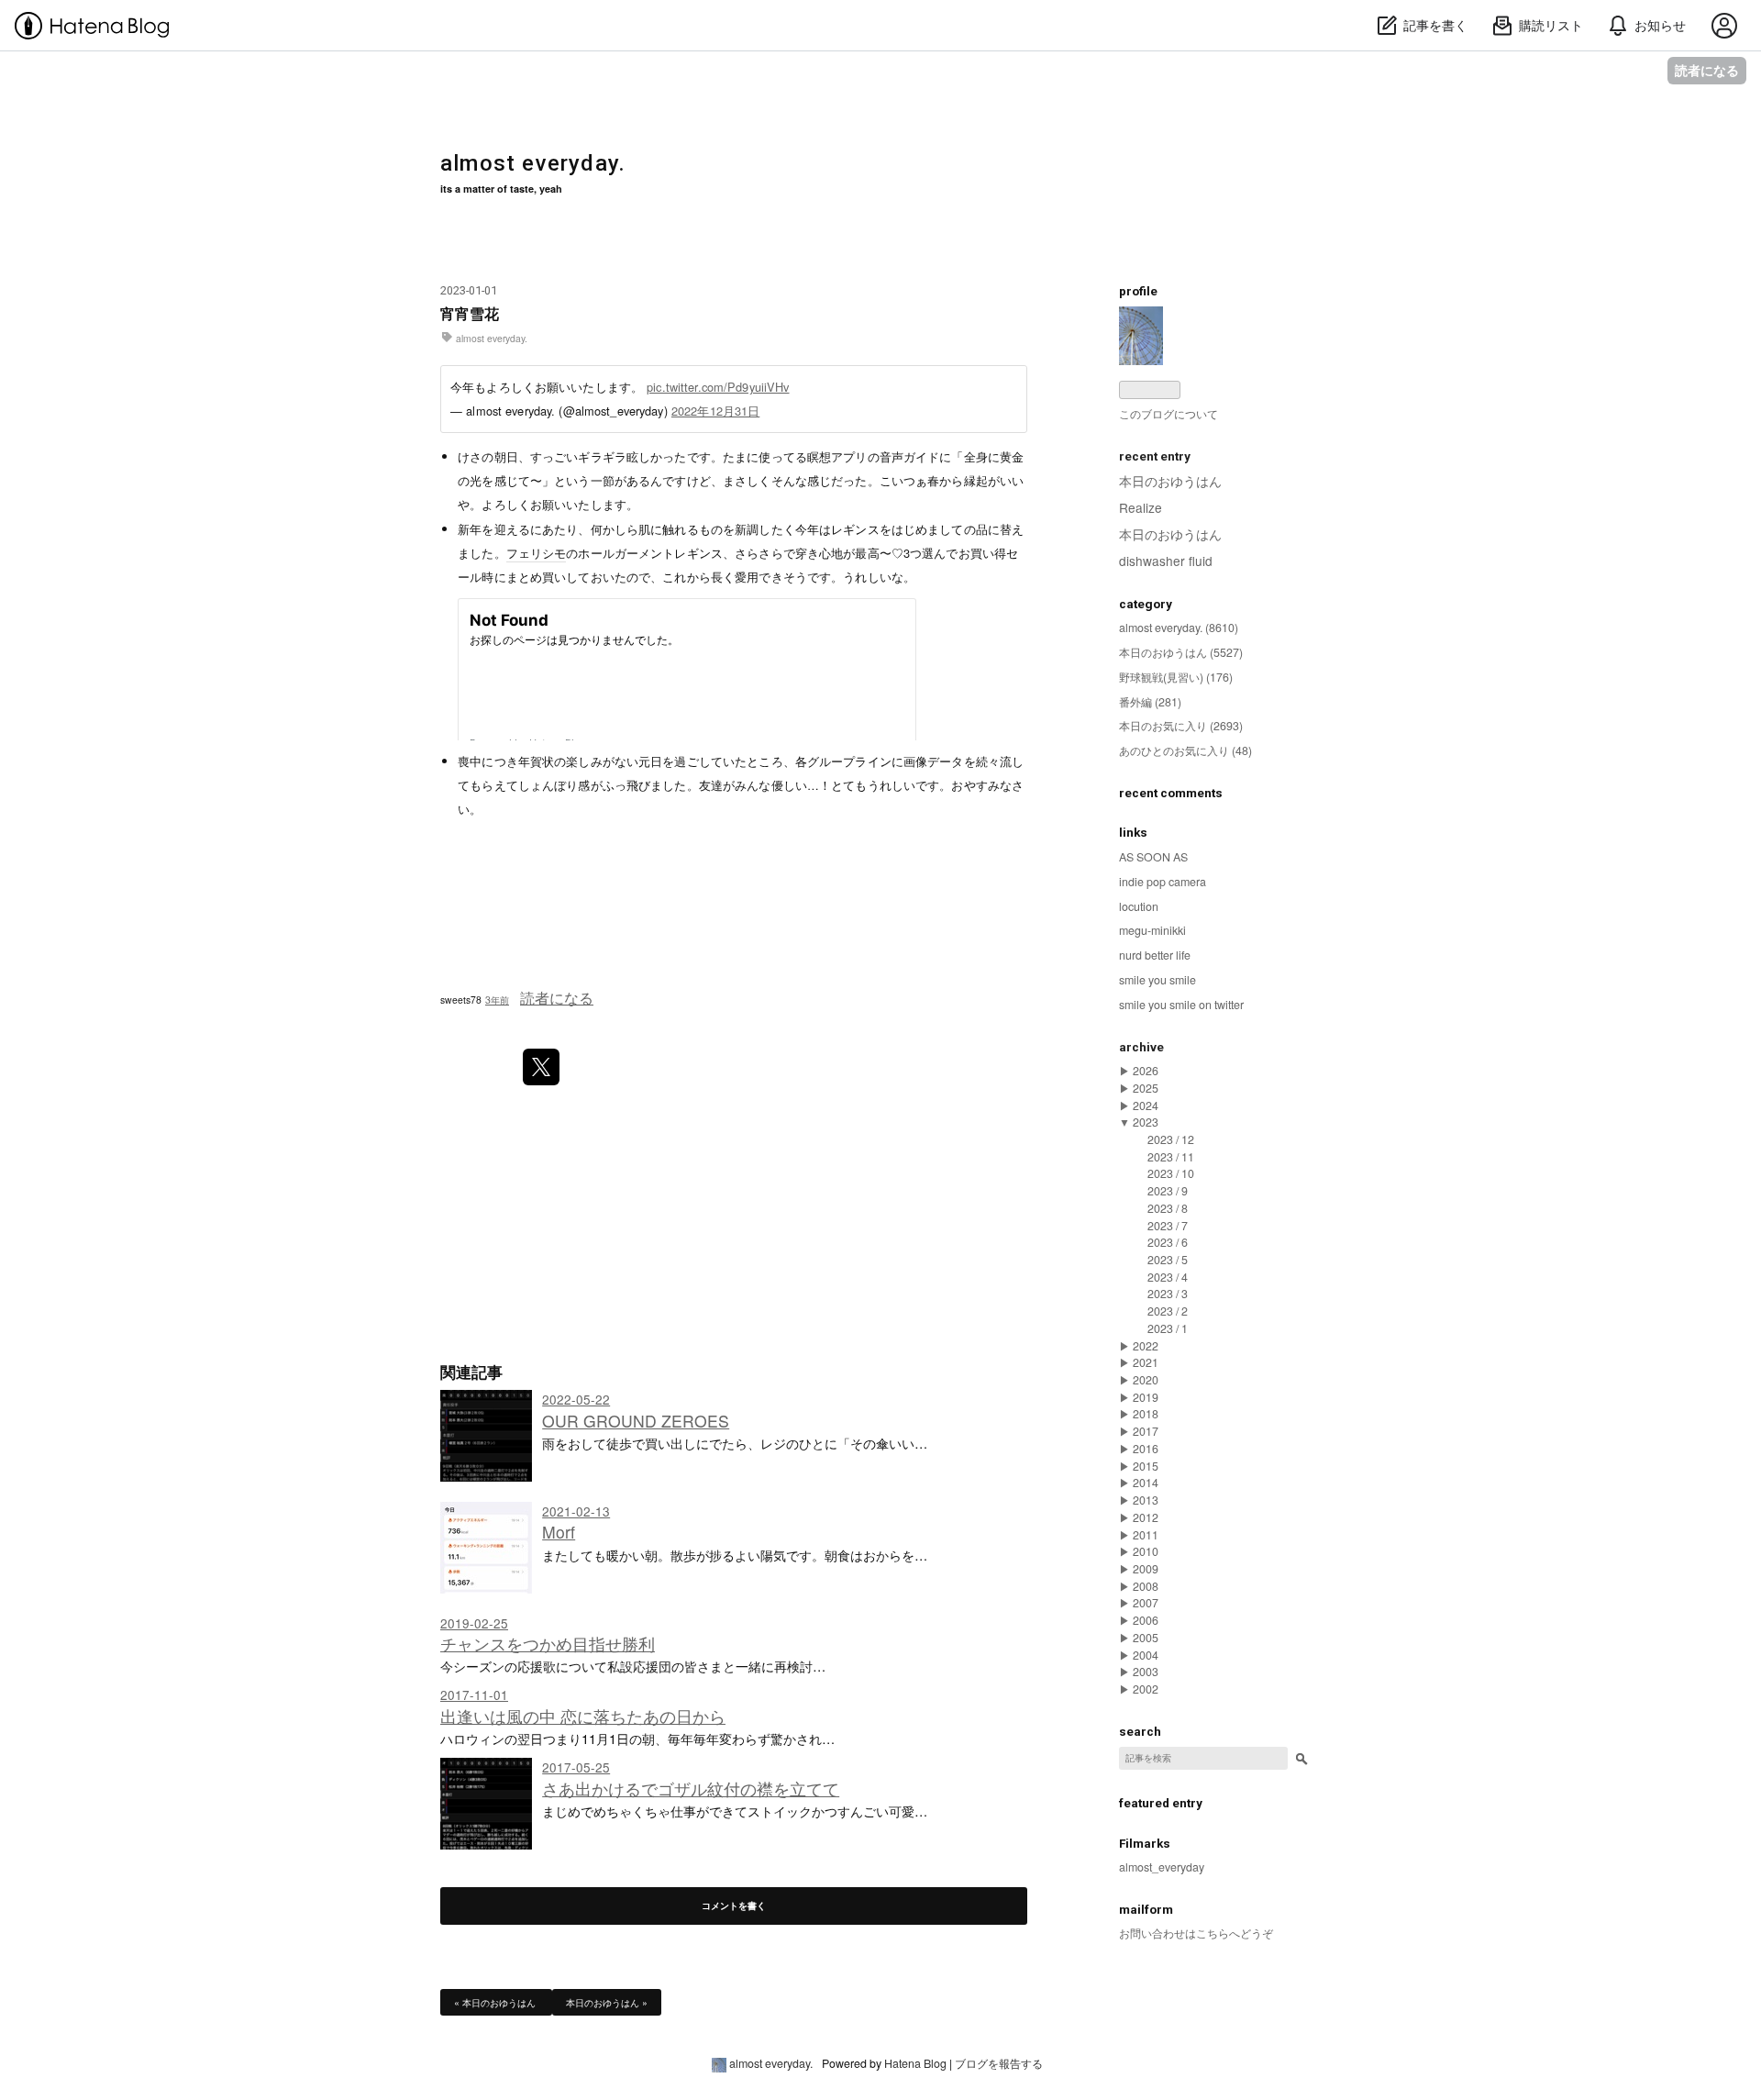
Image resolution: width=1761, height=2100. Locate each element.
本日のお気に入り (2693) (1181, 726)
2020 (1146, 1380)
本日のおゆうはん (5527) (1181, 652)
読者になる (1707, 70)
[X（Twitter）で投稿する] (541, 1067)
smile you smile (1157, 980)
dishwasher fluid (1166, 561)
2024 (1146, 1106)
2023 (1146, 1122)
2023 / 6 (1168, 1242)
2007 (1146, 1603)
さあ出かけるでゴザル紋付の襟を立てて (691, 1789)
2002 (1146, 1689)
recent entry (1155, 456)
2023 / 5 (1168, 1260)
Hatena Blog (915, 2063)
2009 (1146, 1569)
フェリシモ (537, 553)
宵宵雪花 (470, 313)
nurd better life (1155, 955)
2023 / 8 (1168, 1208)
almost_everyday (1162, 1867)
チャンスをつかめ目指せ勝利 (548, 1644)
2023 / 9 (1168, 1191)
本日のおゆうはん (496, 2002)
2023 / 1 (1168, 1328)
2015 (1146, 1466)
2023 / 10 (1171, 1173)
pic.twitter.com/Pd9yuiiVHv (718, 387)
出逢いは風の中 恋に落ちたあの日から (583, 1716)
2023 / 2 (1168, 1311)
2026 (1146, 1071)
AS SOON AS (1153, 857)
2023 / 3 (1168, 1294)
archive (1141, 1047)
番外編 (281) (1150, 702)
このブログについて (1168, 414)
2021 (1146, 1362)
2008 (1146, 1586)
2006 (1146, 1620)
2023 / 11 (1171, 1157)
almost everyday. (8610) (1179, 628)
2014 (1146, 1483)
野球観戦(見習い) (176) (1176, 677)
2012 (1146, 1517)
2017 (1146, 1431)
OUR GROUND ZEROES (636, 1421)
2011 (1146, 1535)
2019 (1146, 1397)
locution (1139, 906)
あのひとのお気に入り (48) (1185, 750)
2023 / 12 (1171, 1139)
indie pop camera (1163, 882)
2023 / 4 (1168, 1277)
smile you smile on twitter (1181, 1005)
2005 (1146, 1638)
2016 (1146, 1449)
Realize (1141, 507)
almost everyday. (533, 163)
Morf (559, 1532)
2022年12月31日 (715, 411)
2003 (1146, 1672)
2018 (1146, 1414)
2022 (1146, 1346)
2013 (1146, 1500)
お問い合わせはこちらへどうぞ (1196, 1933)
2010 (1146, 1551)
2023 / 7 (1168, 1226)
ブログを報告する (999, 2063)
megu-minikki (1152, 930)
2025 (1146, 1088)
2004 (1146, 1655)
